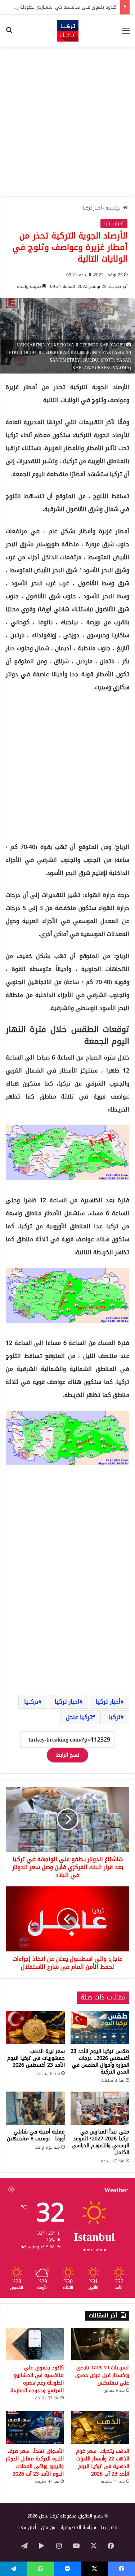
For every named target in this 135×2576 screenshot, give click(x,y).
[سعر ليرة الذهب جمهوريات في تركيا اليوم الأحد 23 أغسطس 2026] (35, 2028)
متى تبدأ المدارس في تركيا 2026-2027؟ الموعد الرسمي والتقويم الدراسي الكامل (100, 2142)
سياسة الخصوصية (78, 2527)
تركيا (114, 1717)
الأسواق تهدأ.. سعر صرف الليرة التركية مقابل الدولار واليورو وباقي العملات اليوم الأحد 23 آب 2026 (35, 2463)
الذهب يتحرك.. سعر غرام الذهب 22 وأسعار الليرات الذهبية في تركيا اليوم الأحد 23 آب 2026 (103, 2463)
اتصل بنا (109, 2527)
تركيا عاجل (79, 1717)
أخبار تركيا (92, 208)
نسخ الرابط (67, 1755)
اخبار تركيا (67, 1702)
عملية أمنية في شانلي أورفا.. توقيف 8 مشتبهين (36, 2135)
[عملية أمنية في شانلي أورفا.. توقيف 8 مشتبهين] (35, 2108)
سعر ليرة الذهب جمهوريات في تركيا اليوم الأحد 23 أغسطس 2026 (36, 2058)
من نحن (48, 2527)
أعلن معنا (27, 2527)
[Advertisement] (67, 122)
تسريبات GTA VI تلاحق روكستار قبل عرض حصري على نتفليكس (102, 2375)
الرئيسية (114, 208)
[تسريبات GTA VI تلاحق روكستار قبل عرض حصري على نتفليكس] (100, 2344)
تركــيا (31, 1702)
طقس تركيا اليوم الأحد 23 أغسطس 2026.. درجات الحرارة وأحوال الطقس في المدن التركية (100, 2062)
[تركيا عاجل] (68, 31)
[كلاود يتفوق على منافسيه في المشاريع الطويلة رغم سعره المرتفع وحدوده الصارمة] (35, 2344)
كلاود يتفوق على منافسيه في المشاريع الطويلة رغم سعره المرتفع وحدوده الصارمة (37, 2379)
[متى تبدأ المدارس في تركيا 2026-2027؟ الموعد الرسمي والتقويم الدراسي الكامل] (100, 2108)
